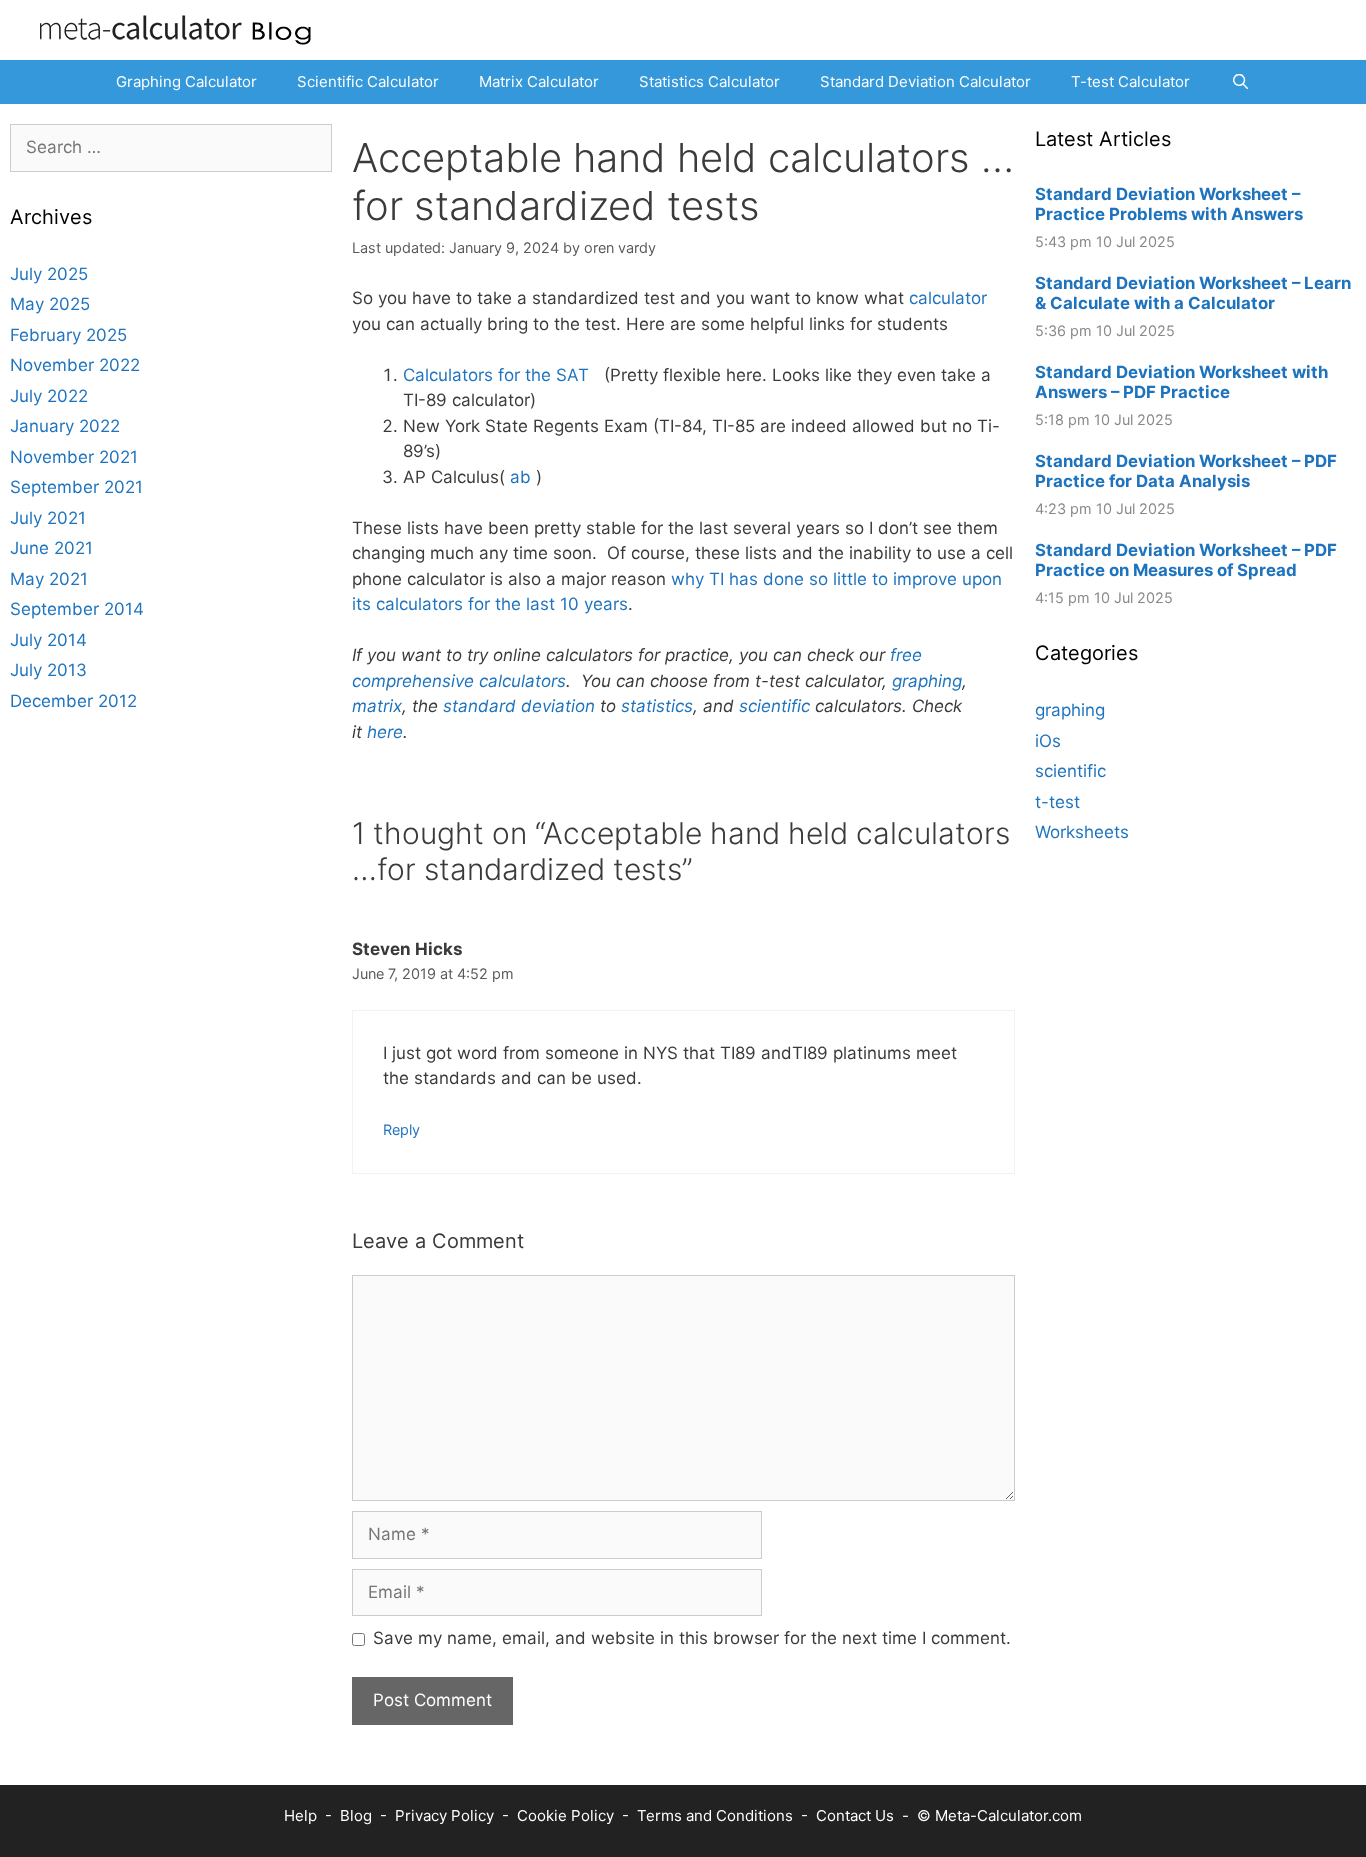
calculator (948, 298)
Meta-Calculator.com (1008, 1815)
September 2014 (77, 609)
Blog (356, 1815)
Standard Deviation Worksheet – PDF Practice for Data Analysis (1186, 471)
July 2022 (49, 396)
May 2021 (49, 579)
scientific (774, 706)
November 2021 (74, 457)
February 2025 (68, 335)
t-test (1057, 802)
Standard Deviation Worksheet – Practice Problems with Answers (1169, 204)
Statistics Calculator (709, 81)
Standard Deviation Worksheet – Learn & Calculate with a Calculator (1193, 293)
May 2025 (50, 304)
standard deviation (519, 706)
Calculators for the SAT (498, 375)
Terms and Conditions (715, 1815)
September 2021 (76, 487)
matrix (377, 706)
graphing (927, 681)
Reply (401, 1129)
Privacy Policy (444, 1815)
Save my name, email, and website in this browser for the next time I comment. (692, 1638)
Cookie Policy (565, 1815)
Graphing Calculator (186, 81)
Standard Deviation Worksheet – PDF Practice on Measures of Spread (1186, 560)
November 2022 (75, 365)
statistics (657, 706)
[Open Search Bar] (1239, 82)
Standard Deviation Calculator (925, 81)
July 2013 (48, 670)
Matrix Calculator (539, 81)
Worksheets (1082, 832)
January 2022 (65, 426)
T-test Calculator (1130, 81)
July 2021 (48, 518)
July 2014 (48, 640)
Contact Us (855, 1815)
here (385, 732)
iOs (1048, 741)
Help (300, 1815)
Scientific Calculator (368, 81)
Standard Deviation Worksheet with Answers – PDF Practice (1181, 382)
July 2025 (49, 274)
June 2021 (51, 548)
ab (520, 477)
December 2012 (73, 701)
